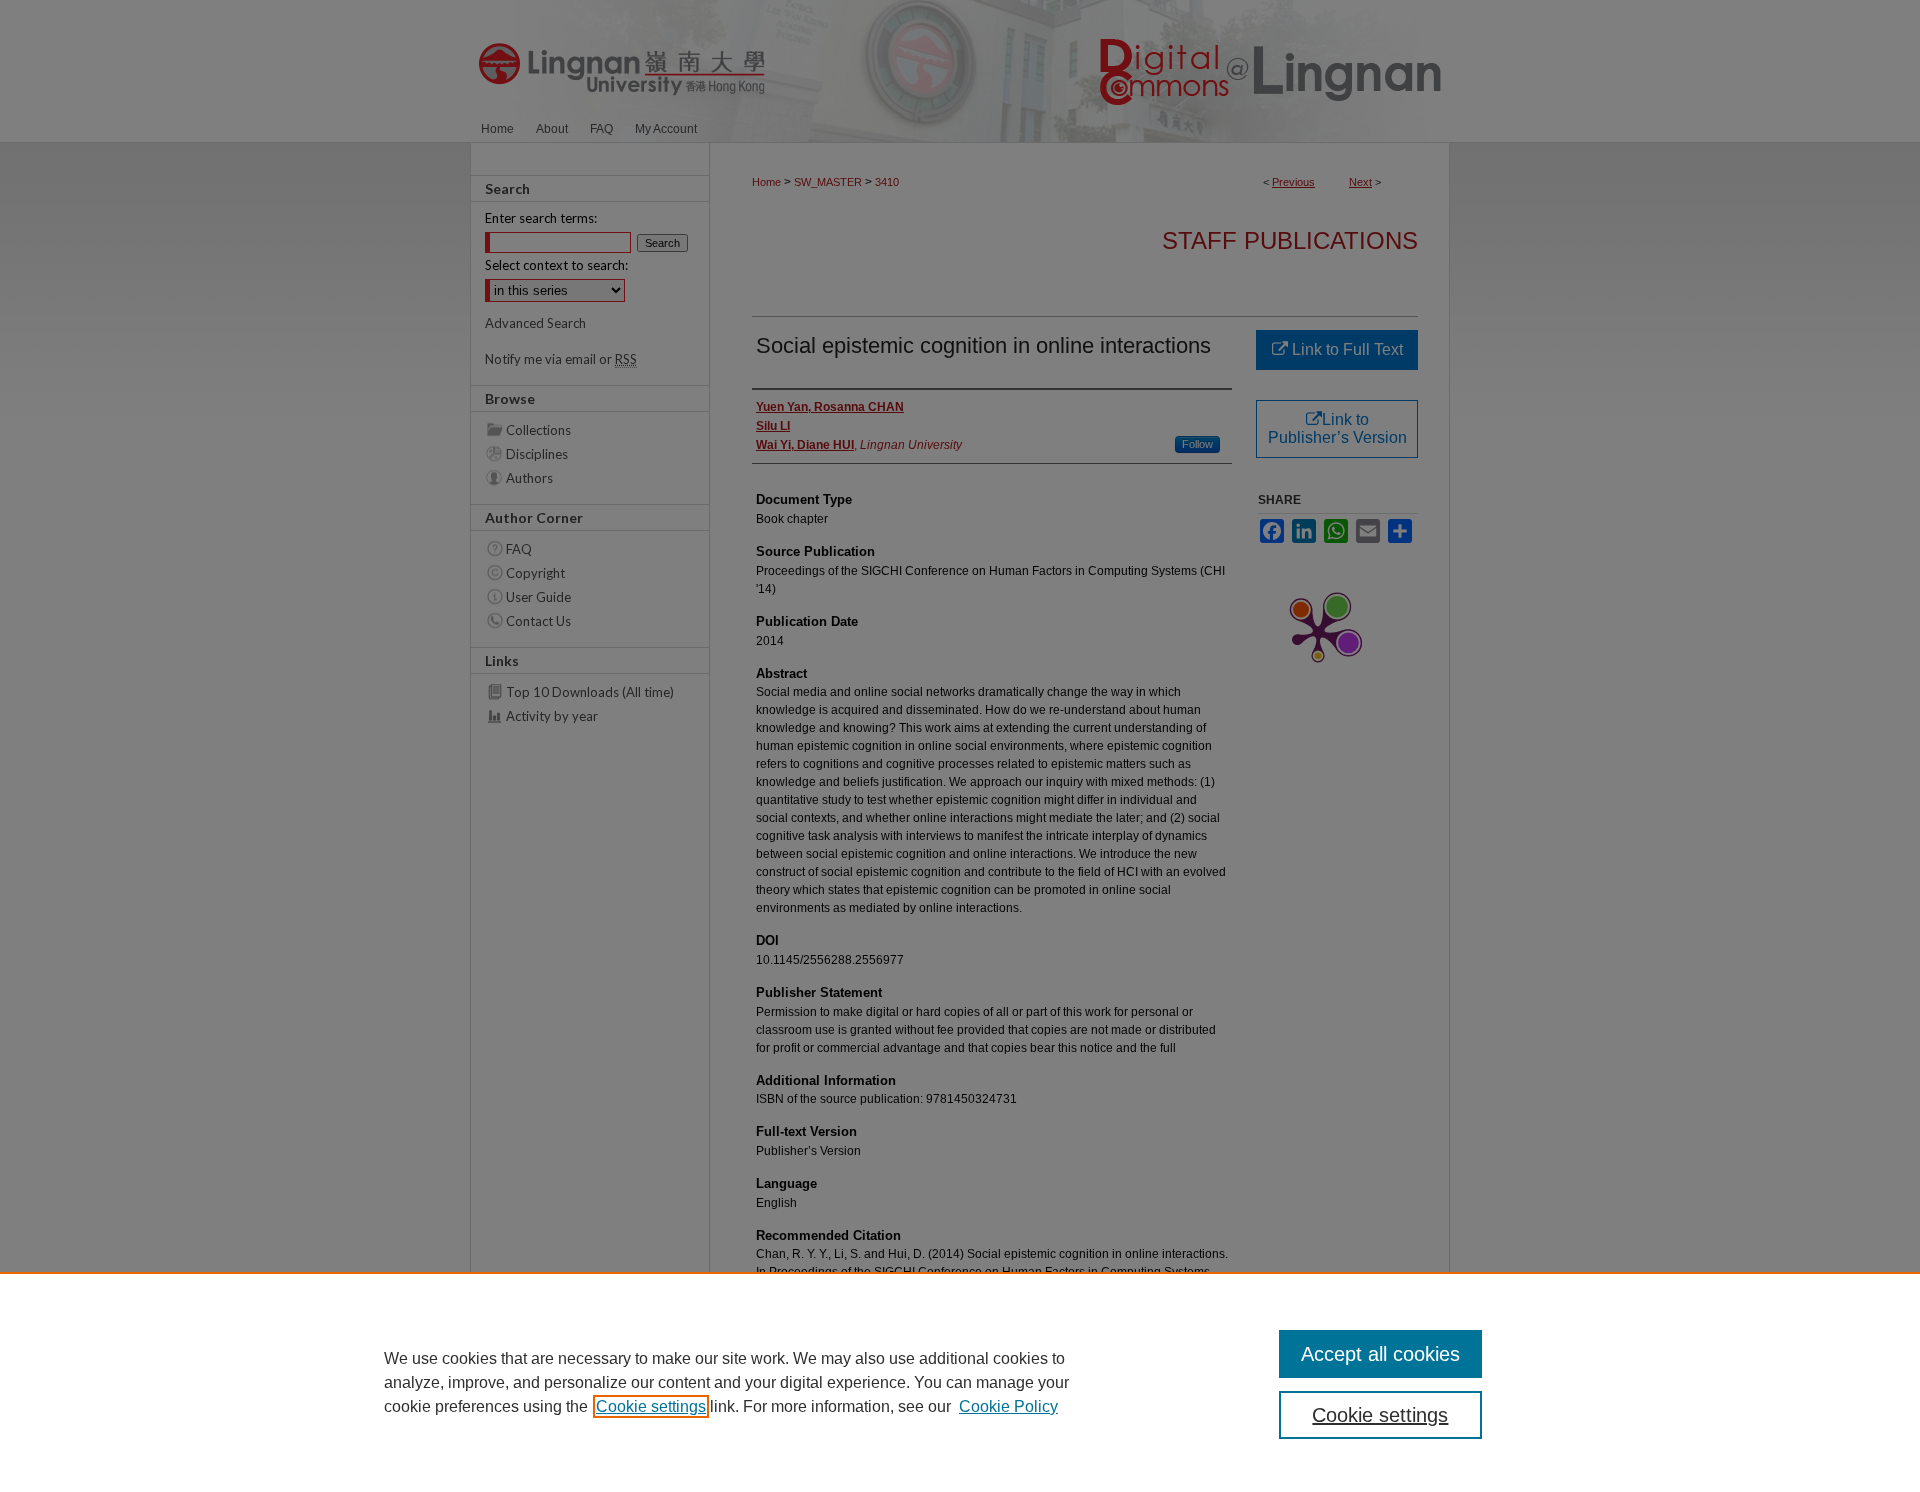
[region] (960, 1382)
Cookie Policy (1008, 1406)
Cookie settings (651, 1406)
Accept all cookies (1380, 1354)
